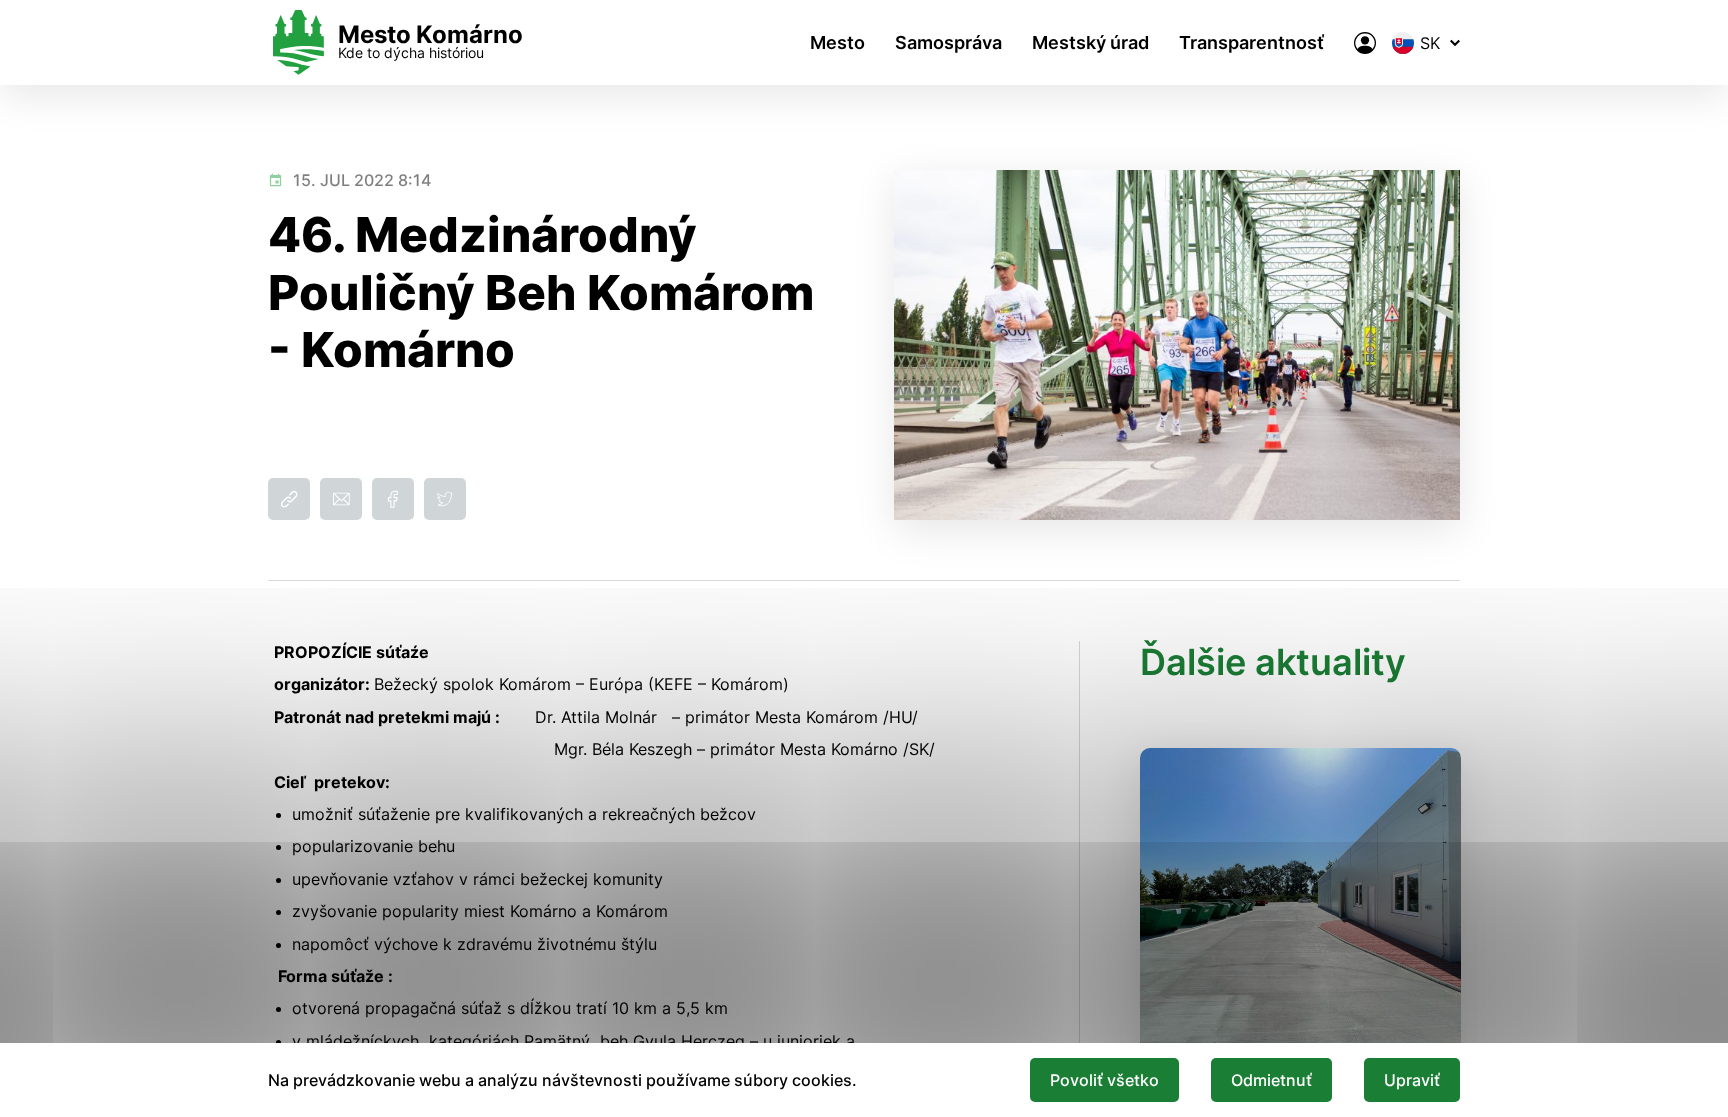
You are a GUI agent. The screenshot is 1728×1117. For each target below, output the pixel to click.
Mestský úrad (1090, 42)
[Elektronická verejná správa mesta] (1365, 43)
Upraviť (1412, 1080)
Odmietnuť (1271, 1080)
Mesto (837, 42)
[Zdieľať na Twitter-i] (445, 499)
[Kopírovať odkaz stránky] (289, 499)
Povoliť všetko (1104, 1080)
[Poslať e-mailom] (341, 499)
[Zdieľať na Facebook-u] (393, 499)
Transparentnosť (1251, 42)
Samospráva (948, 42)
